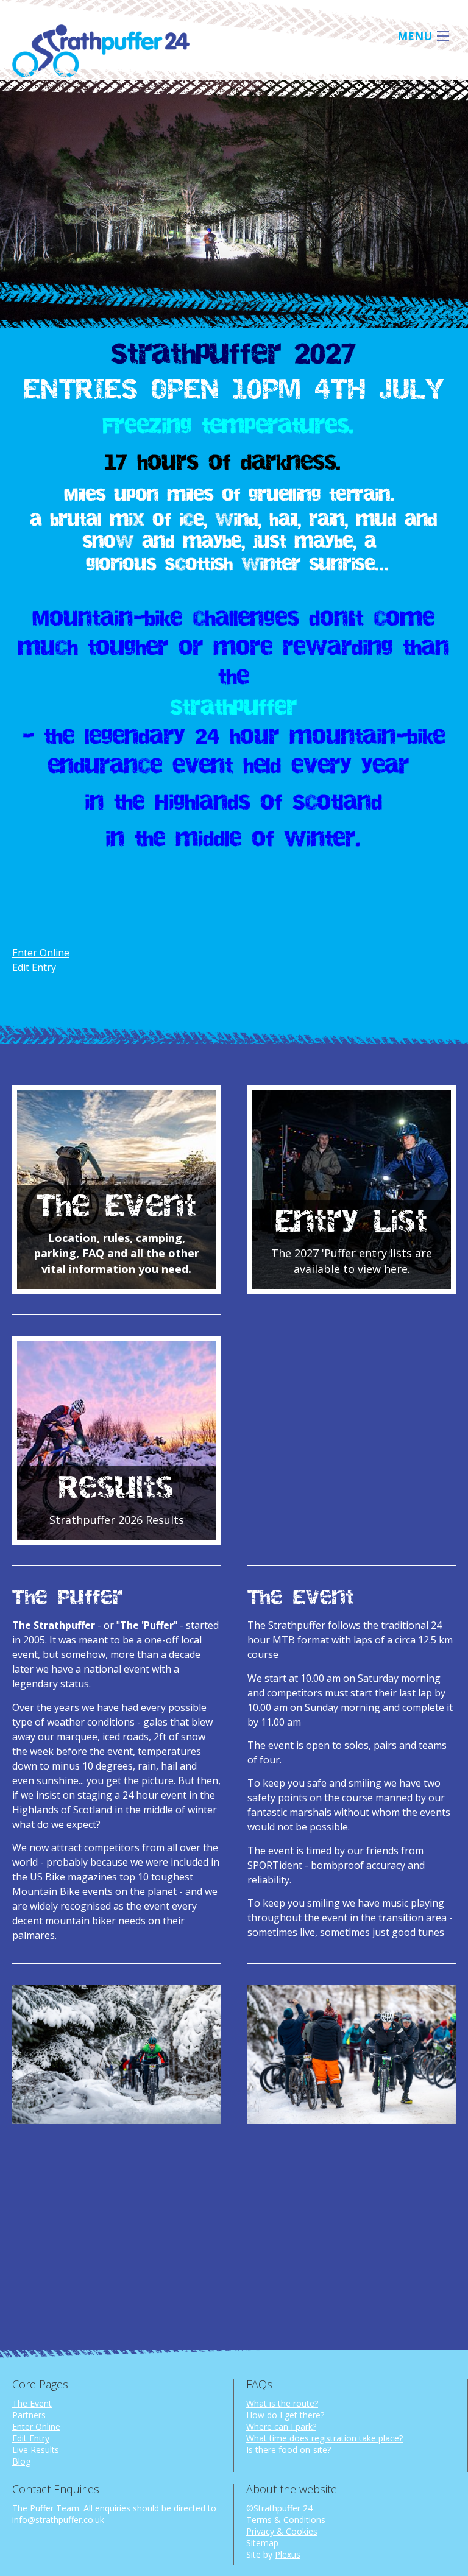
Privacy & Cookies (282, 2531)
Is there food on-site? (289, 2450)
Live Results (36, 2450)
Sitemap (262, 2543)
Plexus (288, 2554)
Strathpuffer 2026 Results (117, 1520)
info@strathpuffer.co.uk (58, 2520)
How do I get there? (285, 2415)
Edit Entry (34, 967)
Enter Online (41, 953)
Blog (21, 2461)
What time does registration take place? (324, 2438)
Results (116, 1489)
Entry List (352, 1223)
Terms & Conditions (286, 2520)
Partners (29, 2415)
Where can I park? (281, 2426)
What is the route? (282, 2403)
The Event (117, 1207)
